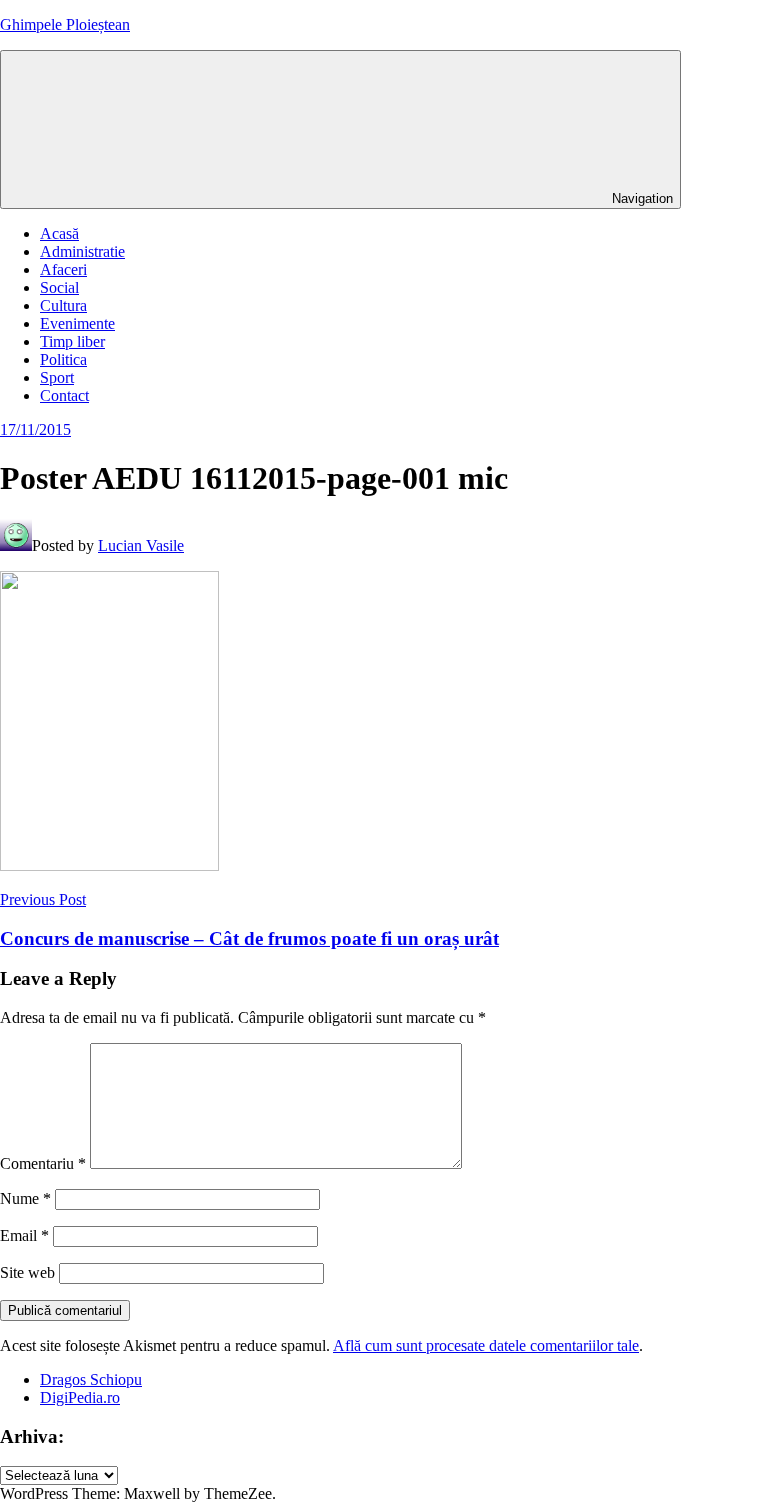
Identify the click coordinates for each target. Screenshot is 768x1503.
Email (24, 1235)
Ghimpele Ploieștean (65, 24)
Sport (57, 377)
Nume (25, 1198)
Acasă (59, 233)
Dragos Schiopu (91, 1379)
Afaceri (63, 269)
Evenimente (77, 323)
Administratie (82, 251)
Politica (63, 359)
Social (59, 287)
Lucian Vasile (141, 545)
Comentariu (43, 1163)
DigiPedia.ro (80, 1397)
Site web (27, 1272)
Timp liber (72, 341)
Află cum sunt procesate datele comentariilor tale (486, 1345)
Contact (64, 395)
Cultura (63, 305)
